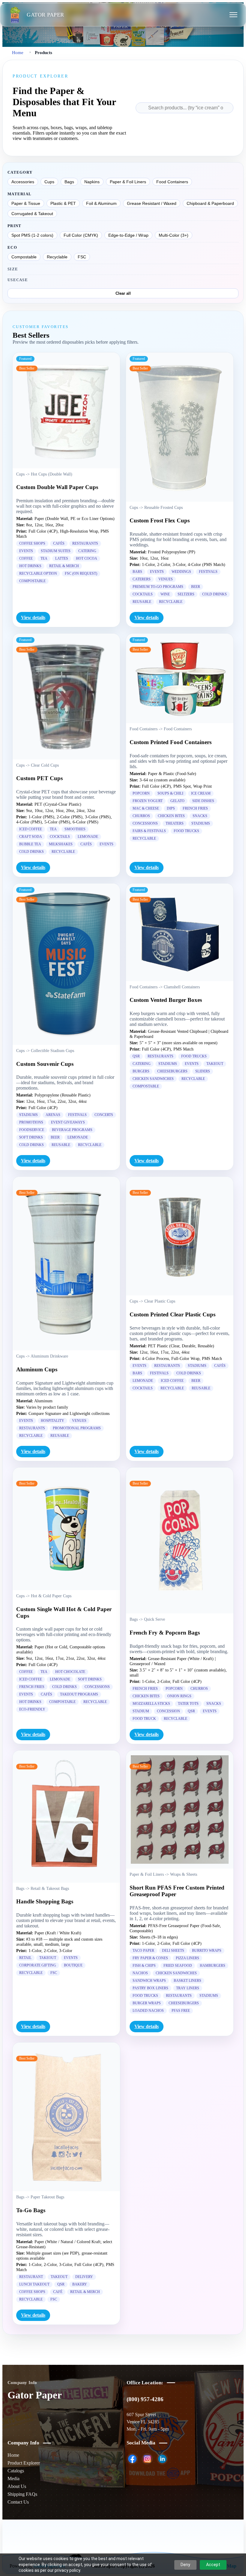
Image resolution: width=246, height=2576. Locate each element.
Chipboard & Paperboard (210, 203)
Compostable (24, 257)
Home (18, 52)
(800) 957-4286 (145, 2399)
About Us (17, 2486)
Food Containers (172, 182)
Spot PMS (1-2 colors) (32, 235)
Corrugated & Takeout (32, 214)
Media (13, 2479)
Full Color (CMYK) (81, 235)
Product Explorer (24, 2463)
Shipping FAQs (22, 2494)
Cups (49, 182)
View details (33, 617)
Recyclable (57, 257)
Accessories (23, 182)
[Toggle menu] (233, 15)
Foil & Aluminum (101, 203)
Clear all (123, 293)
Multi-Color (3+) (174, 235)
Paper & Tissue (26, 203)
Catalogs (16, 2471)
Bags (69, 182)
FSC (82, 257)
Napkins (92, 182)
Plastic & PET (63, 203)
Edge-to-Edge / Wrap (128, 235)
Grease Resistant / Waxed (152, 203)
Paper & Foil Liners (128, 182)
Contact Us (18, 2502)
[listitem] (132, 2459)
